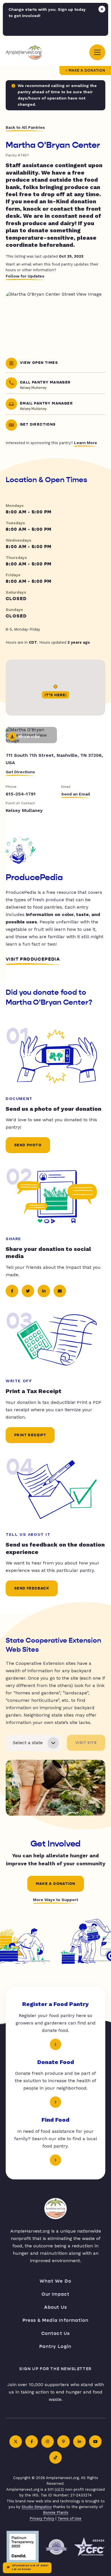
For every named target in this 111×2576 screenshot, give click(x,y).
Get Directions (20, 772)
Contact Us (56, 2333)
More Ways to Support (55, 1900)
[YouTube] (95, 2442)
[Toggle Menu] (97, 52)
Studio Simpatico (37, 2507)
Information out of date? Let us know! (30, 2567)
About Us (56, 2307)
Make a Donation (87, 71)
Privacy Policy (42, 2518)
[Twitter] (16, 2442)
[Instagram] (48, 2442)
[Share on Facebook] (12, 1291)
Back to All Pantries (25, 127)
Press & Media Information (56, 2320)
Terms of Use (69, 2518)
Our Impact (56, 2294)
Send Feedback (32, 1588)
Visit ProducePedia (33, 959)
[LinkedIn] (79, 2442)
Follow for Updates (25, 276)
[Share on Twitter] (28, 1291)
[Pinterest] (63, 2442)
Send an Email (76, 794)
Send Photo (28, 1145)
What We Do (55, 2281)
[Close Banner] (102, 9)
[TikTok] (55, 2457)
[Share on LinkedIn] (44, 1291)
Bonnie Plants (56, 2512)
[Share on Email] (60, 1291)
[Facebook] (32, 2442)
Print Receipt (30, 1435)
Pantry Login (55, 2346)
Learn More (86, 443)
